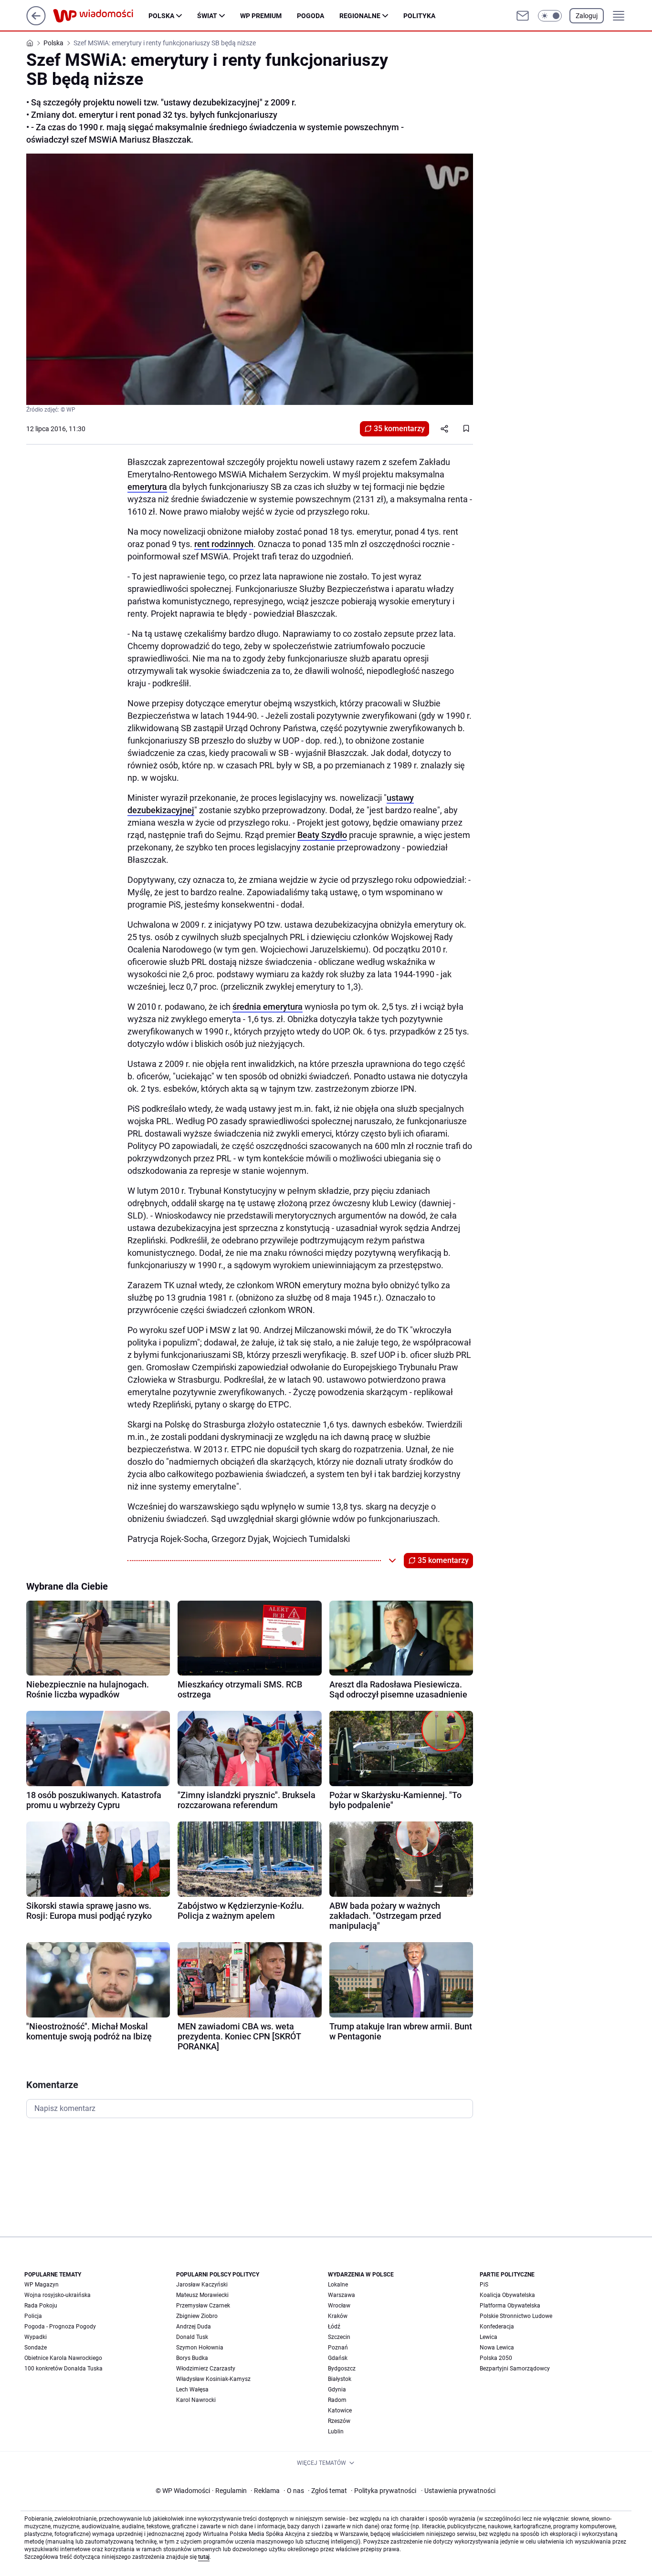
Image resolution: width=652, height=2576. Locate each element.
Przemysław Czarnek (203, 2306)
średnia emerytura (268, 1007)
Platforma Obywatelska (510, 2306)
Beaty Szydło (322, 835)
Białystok (340, 2379)
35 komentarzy (399, 429)
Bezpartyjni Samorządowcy (515, 2369)
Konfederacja (497, 2327)
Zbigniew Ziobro (197, 2316)
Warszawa (342, 2295)
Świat (207, 16)
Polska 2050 (496, 2358)
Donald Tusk (192, 2337)
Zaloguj (587, 16)
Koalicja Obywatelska (507, 2295)
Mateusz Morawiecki (202, 2295)
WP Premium (261, 16)
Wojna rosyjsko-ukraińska (58, 2295)
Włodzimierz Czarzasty (206, 2369)
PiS (484, 2285)
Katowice (340, 2410)
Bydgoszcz (342, 2369)
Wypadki (36, 2337)
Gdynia (337, 2390)
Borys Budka (192, 2358)
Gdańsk (338, 2358)
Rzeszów (339, 2421)
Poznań (338, 2348)
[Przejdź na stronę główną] (36, 23)
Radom (337, 2400)
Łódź (334, 2327)
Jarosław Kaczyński (202, 2285)
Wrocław (339, 2306)
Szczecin (339, 2337)
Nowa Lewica (497, 2348)
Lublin (336, 2431)
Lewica (489, 2337)
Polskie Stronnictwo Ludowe (516, 2316)
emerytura (147, 487)
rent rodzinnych (224, 544)
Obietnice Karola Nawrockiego (63, 2358)
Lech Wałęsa (192, 2390)
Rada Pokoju (41, 2306)
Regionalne (360, 16)
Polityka (419, 16)
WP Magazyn (42, 2285)
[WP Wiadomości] (101, 16)
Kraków (338, 2316)
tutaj (204, 2557)
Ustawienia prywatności (458, 2491)
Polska (161, 16)
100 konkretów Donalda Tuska (63, 2369)
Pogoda (310, 16)
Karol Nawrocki (196, 2400)
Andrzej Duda (194, 2327)
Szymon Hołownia (200, 2348)
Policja (33, 2316)
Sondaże (36, 2348)
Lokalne (338, 2285)
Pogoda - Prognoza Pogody (60, 2327)
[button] (550, 16)
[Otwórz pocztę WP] (523, 16)
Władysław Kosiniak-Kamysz (213, 2379)
